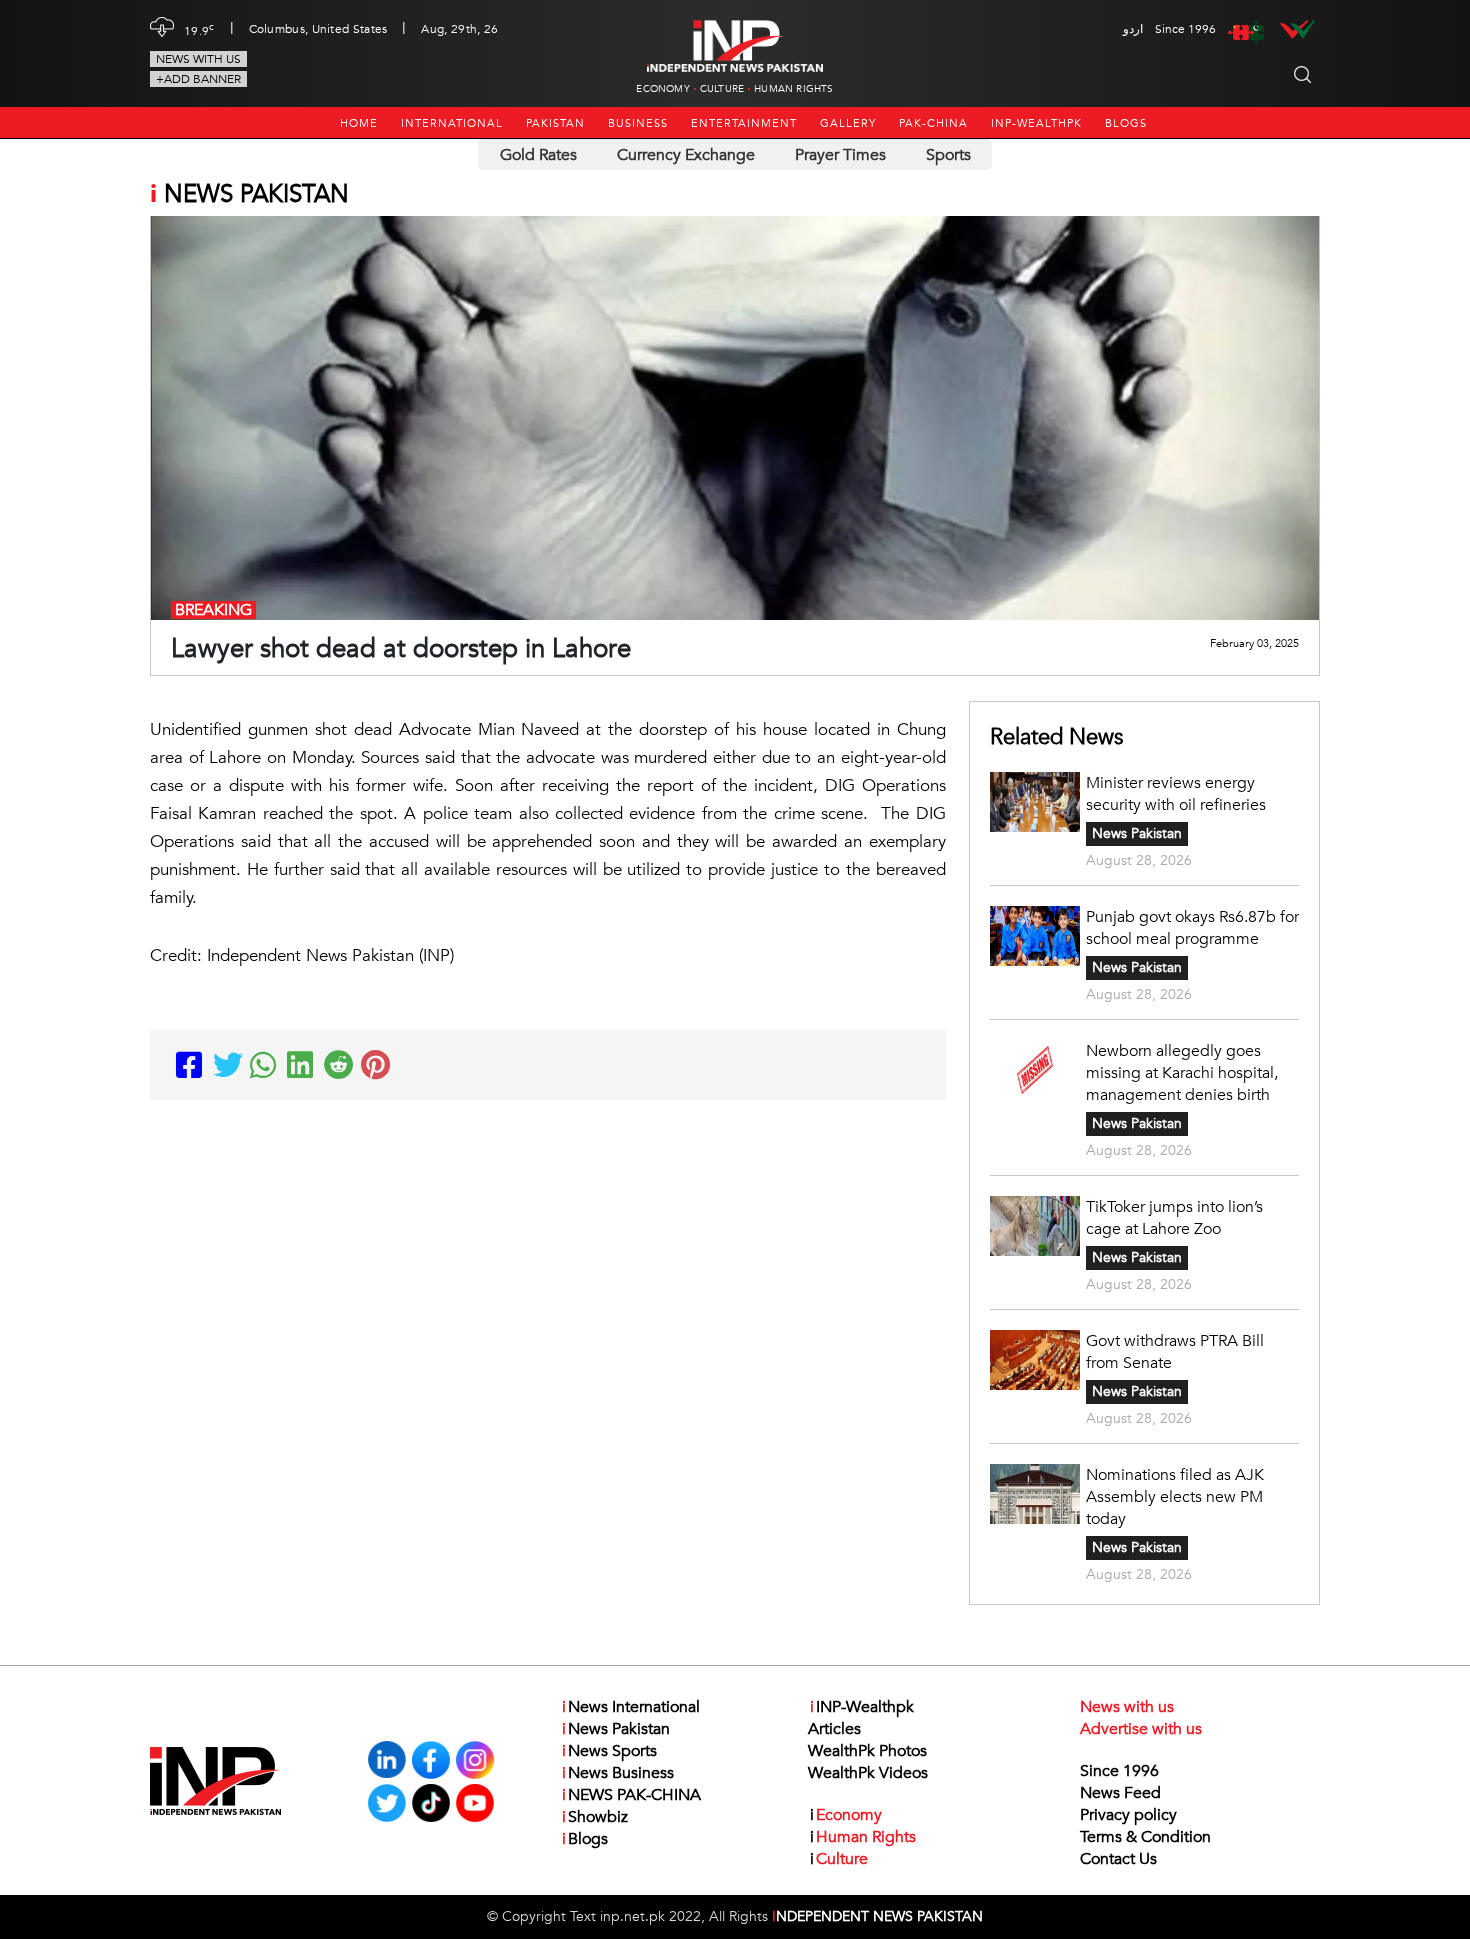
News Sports (609, 1751)
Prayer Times (840, 155)
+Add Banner (198, 79)
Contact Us (1118, 1859)
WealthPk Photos (867, 1751)
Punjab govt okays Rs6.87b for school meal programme (1192, 928)
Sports (948, 155)
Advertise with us (1141, 1729)
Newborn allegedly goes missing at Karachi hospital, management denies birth (1182, 1073)
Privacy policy (1128, 1815)
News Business (618, 1773)
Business (638, 123)
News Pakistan (1137, 833)
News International (631, 1707)
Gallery (848, 123)
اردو (1133, 29)
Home (359, 123)
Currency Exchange (686, 155)
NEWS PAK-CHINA (631, 1795)
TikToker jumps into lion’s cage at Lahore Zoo (1174, 1218)
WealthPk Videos (868, 1773)
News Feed (1120, 1793)
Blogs (1126, 123)
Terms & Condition (1145, 1837)
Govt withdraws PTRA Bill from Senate (1175, 1352)
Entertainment (744, 123)
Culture (722, 89)
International (452, 123)
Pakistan (555, 123)
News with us (198, 59)
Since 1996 (1119, 1771)
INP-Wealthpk (1036, 123)
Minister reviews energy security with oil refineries (1176, 794)
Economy (662, 89)
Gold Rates (538, 155)
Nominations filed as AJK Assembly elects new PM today (1175, 1497)
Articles (834, 1729)
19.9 (199, 29)
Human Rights (793, 89)
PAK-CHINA (933, 123)
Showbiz (595, 1817)
